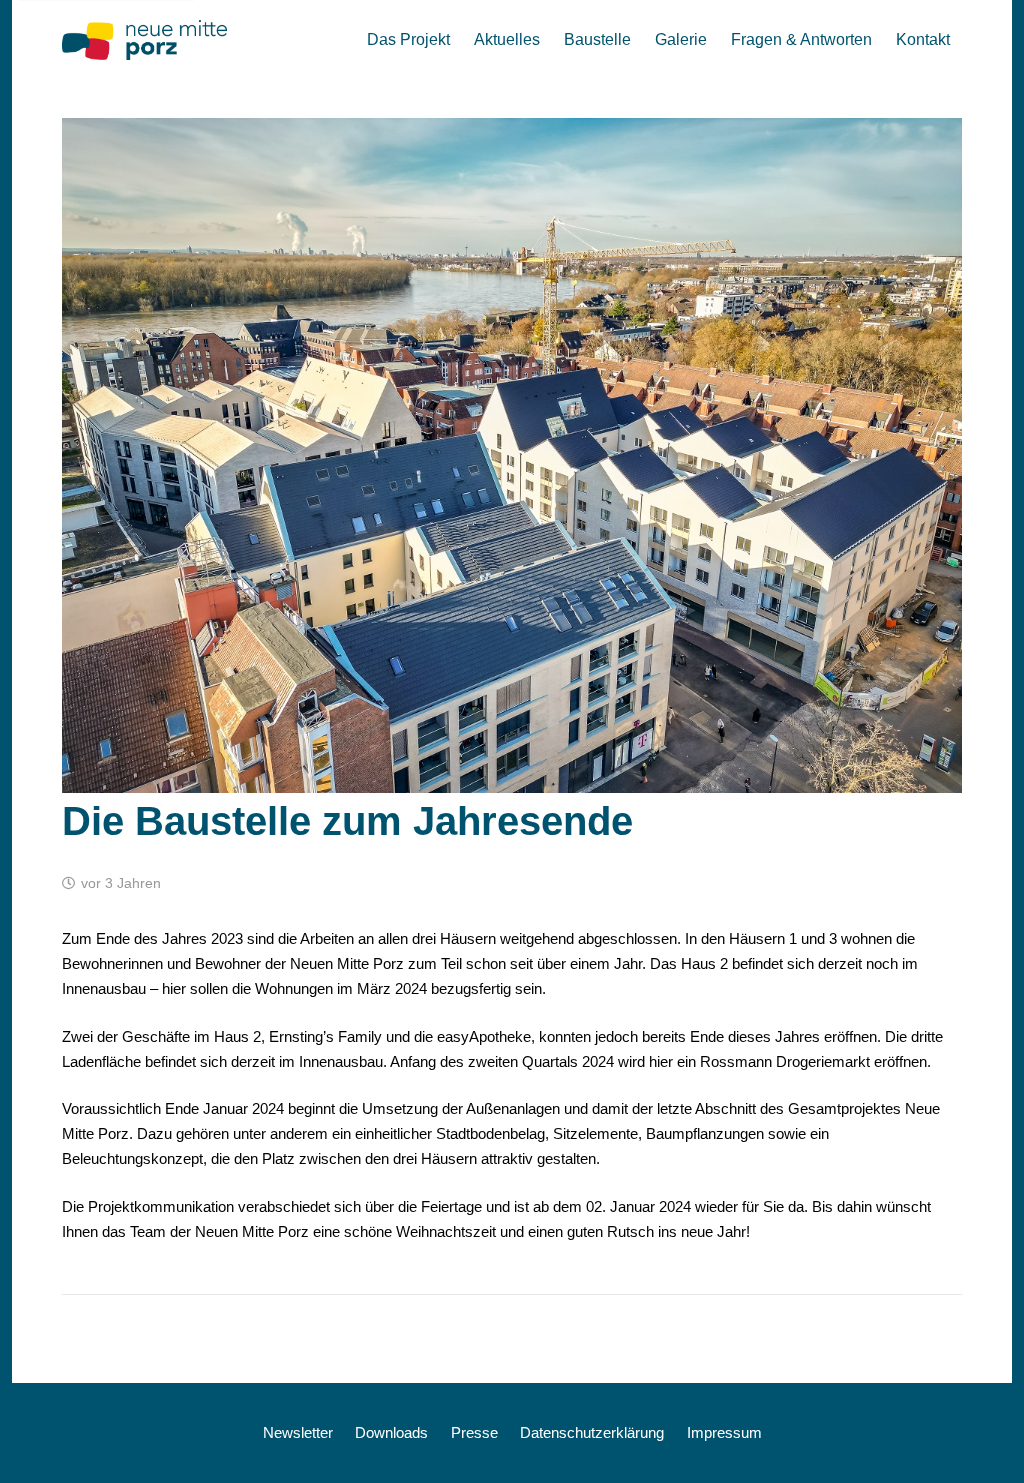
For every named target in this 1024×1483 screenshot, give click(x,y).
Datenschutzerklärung (592, 1432)
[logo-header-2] (144, 40)
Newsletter (298, 1432)
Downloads (391, 1432)
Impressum (724, 1432)
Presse (474, 1432)
